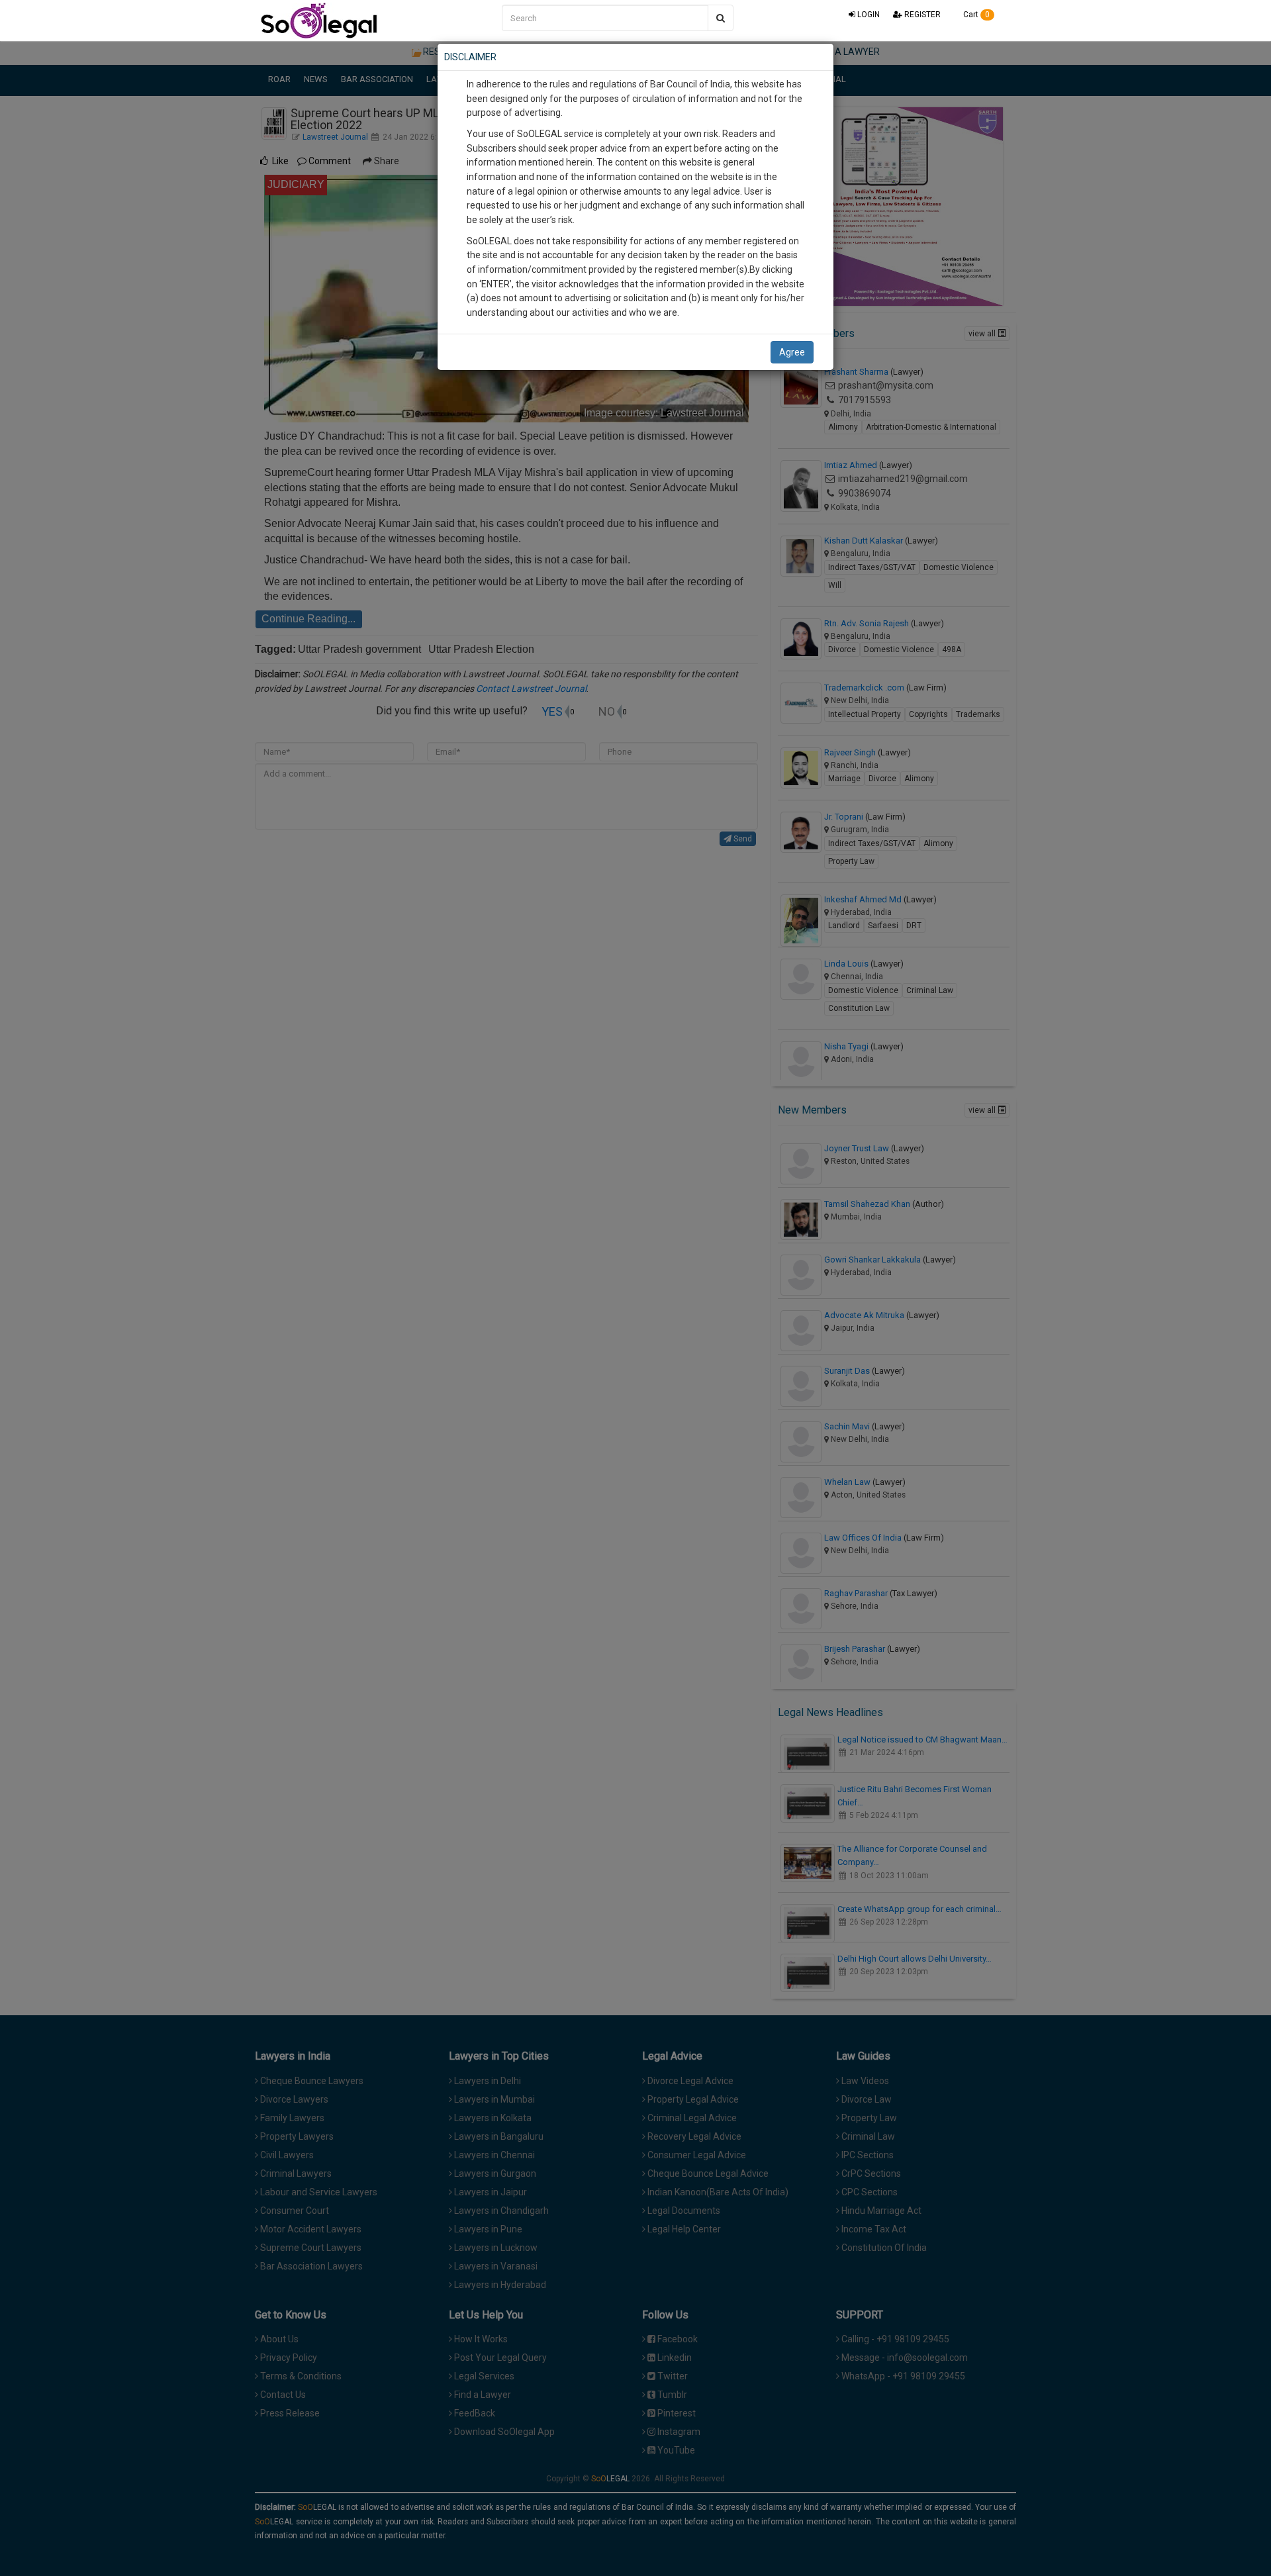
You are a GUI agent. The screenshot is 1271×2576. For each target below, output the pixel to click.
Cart (975, 15)
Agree (792, 352)
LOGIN (868, 15)
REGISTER (921, 15)
